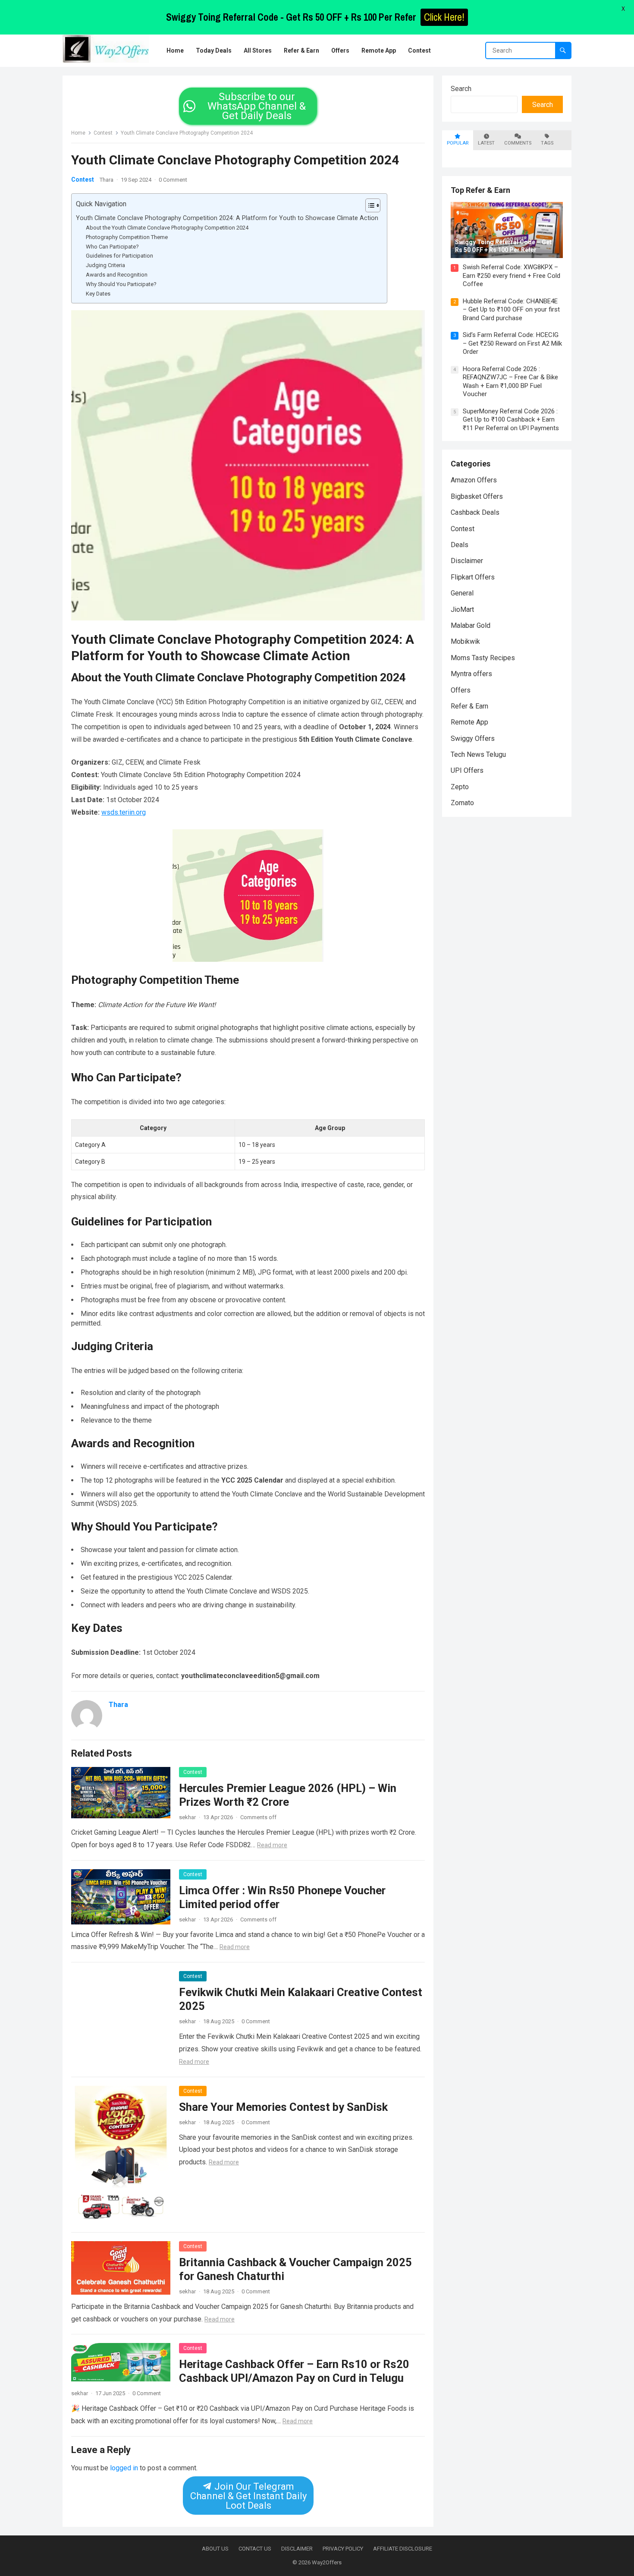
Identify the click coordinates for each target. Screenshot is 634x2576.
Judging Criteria (105, 265)
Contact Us (255, 2549)
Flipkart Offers (473, 577)
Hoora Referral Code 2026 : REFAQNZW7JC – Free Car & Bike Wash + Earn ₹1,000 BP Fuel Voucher (510, 382)
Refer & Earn (469, 706)
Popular (458, 143)
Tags (547, 143)
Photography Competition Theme (127, 237)
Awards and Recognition (117, 275)
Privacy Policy (343, 2549)
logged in (124, 2468)
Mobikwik (465, 641)
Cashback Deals (475, 512)
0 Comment (173, 180)
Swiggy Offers (473, 738)
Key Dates (98, 294)
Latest (486, 143)
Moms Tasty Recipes (483, 658)
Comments (518, 143)
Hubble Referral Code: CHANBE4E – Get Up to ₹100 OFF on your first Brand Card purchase (511, 310)
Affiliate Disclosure (403, 2549)
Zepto (460, 787)
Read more (272, 1845)
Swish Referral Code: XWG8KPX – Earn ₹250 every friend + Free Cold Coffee (512, 276)
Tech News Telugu (478, 754)
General (462, 593)
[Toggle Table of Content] (369, 205)
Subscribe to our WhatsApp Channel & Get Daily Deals (257, 106)
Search (461, 89)
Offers (461, 690)
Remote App (469, 722)
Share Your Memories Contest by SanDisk (283, 2107)
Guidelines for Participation (119, 256)
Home (78, 133)
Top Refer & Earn (480, 190)
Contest (103, 133)
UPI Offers (467, 770)
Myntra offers (471, 674)
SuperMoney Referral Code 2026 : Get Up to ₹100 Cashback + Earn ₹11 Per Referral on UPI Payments (511, 420)
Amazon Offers (474, 480)
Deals (460, 545)
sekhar (187, 1817)
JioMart (462, 609)
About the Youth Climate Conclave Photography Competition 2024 (167, 228)
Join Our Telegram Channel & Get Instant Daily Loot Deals (248, 2496)
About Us (215, 2549)
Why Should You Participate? (121, 284)
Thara (107, 180)
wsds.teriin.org (124, 812)
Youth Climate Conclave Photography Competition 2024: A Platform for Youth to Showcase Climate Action (227, 218)
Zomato (462, 803)
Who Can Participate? (112, 247)
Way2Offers (327, 2562)
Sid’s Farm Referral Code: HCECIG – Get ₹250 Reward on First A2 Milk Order (512, 343)
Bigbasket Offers (477, 496)
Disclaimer (467, 561)
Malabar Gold (471, 625)
